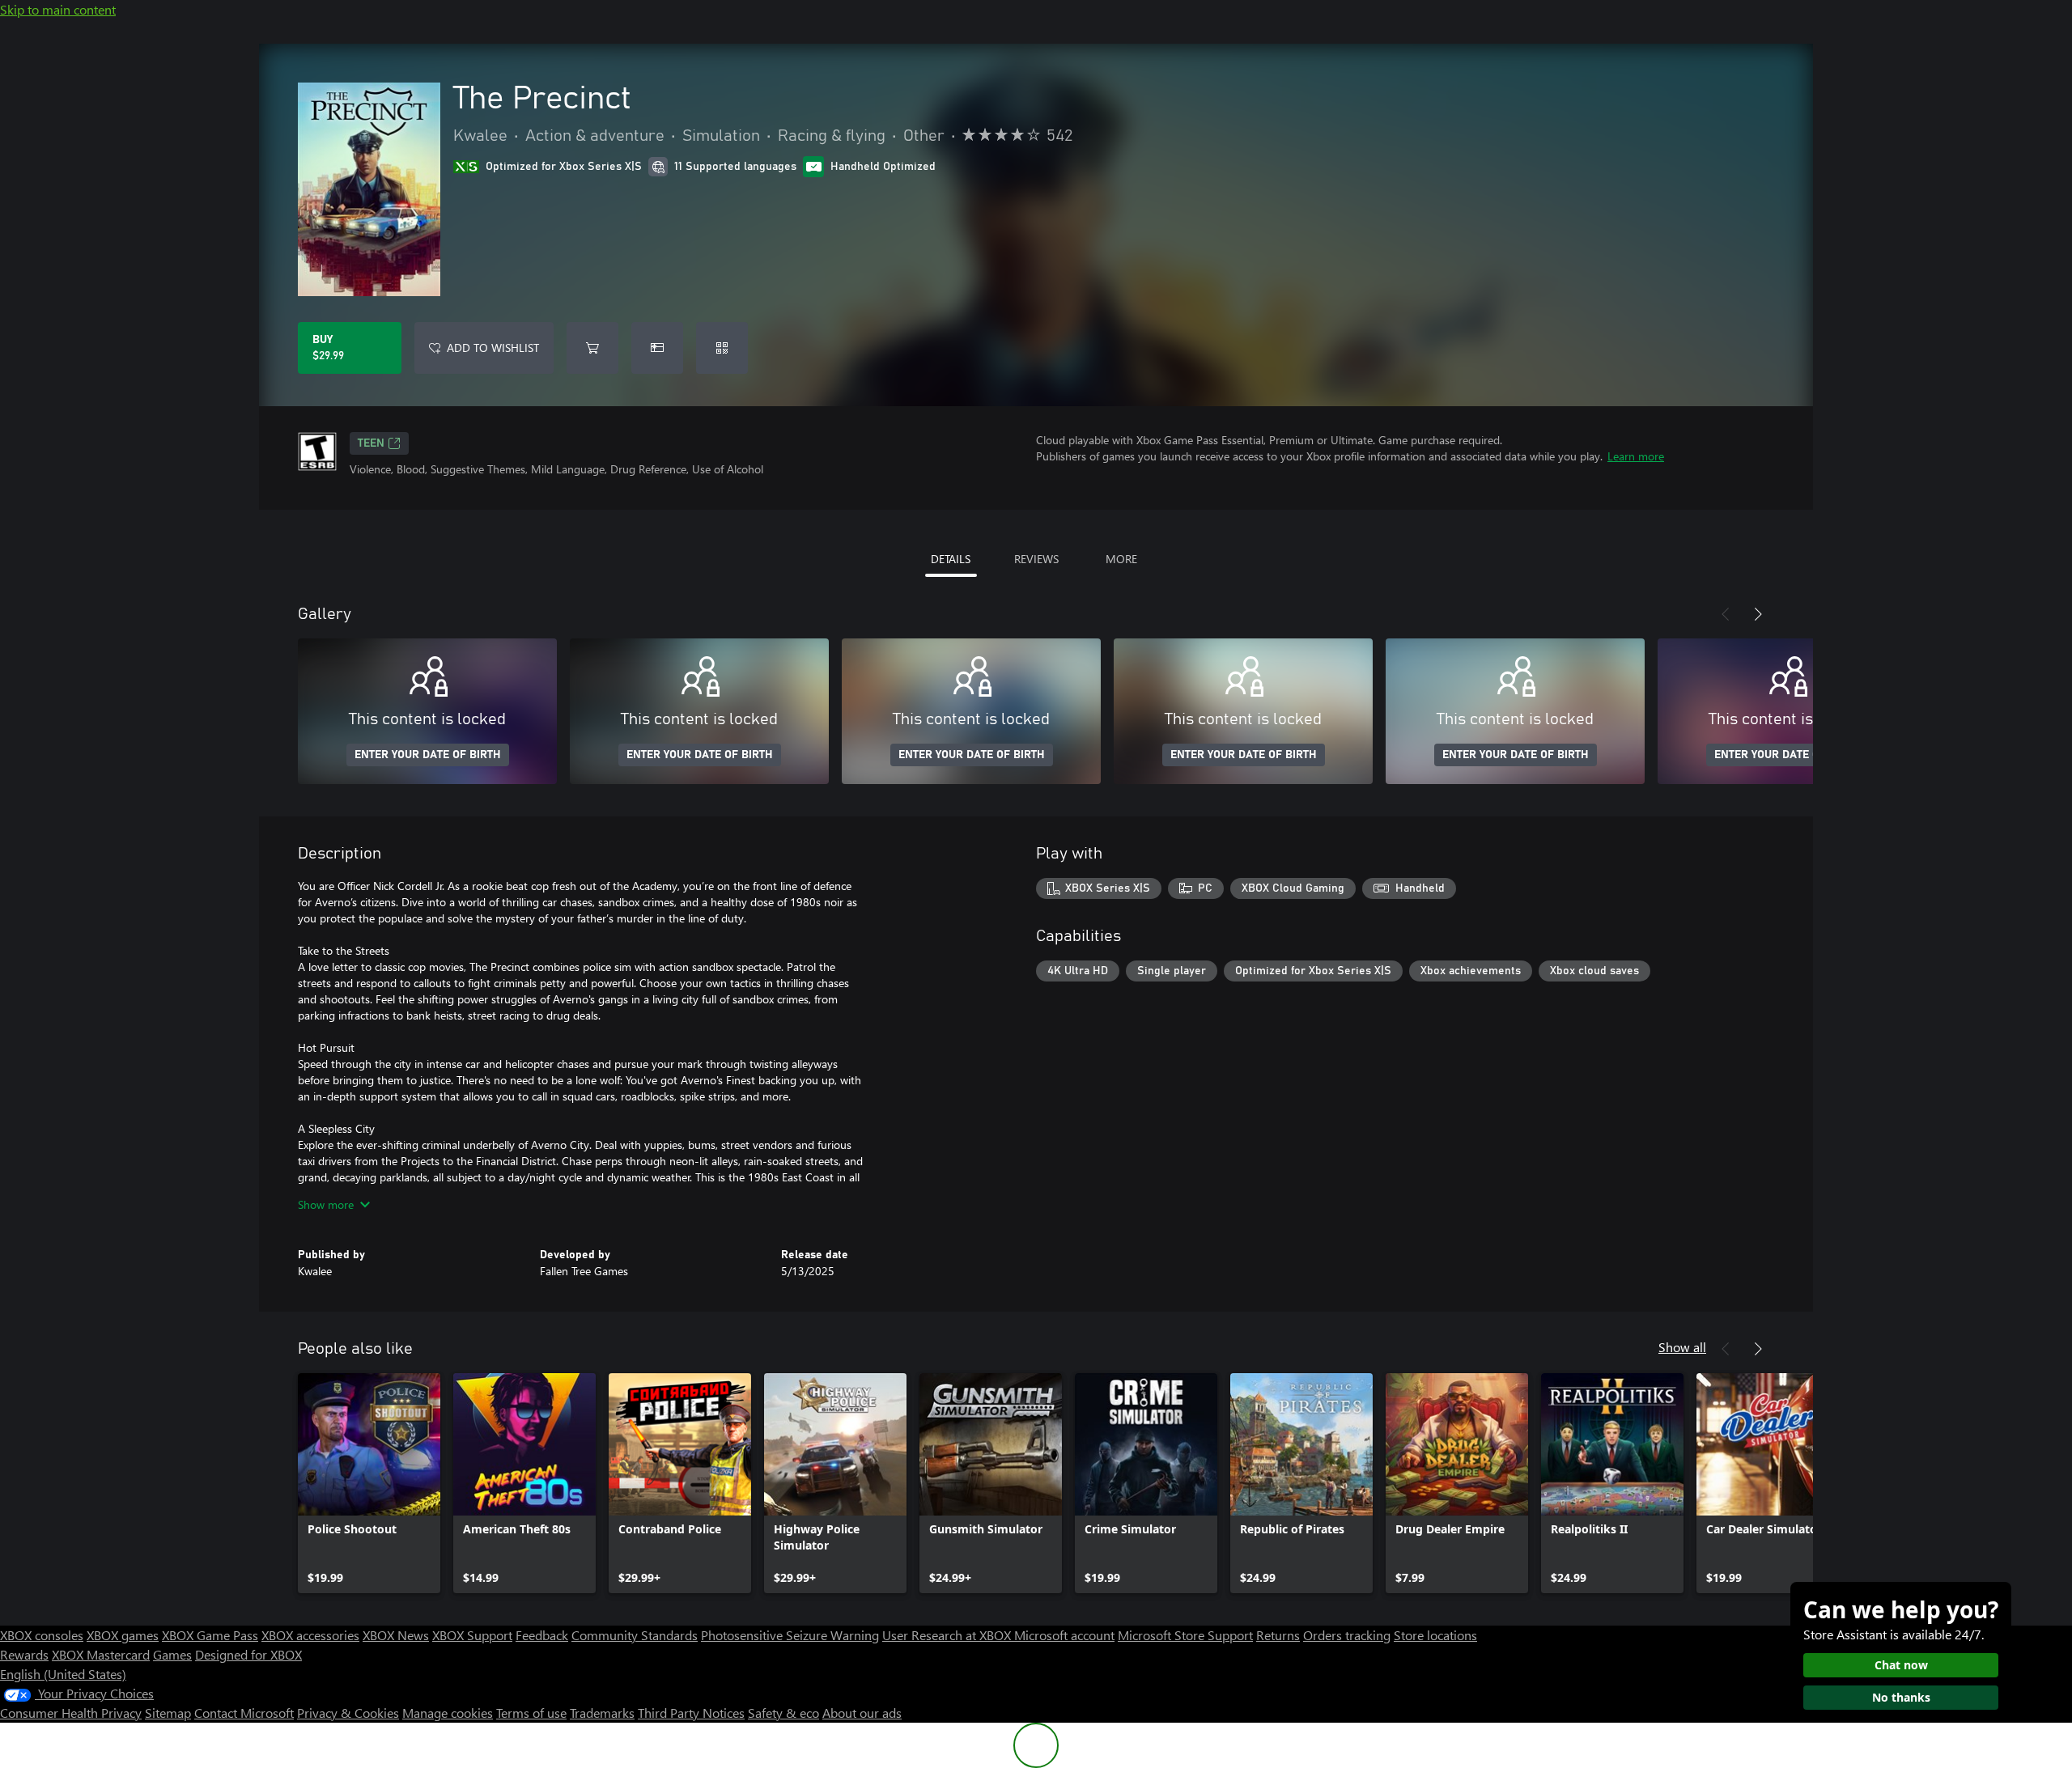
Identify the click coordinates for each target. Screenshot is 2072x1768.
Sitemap (168, 1713)
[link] (369, 1483)
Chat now (1901, 1665)
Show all (1682, 1347)
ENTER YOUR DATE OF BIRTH (428, 755)
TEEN (371, 443)
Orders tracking (1347, 1635)
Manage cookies (448, 1713)
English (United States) (63, 1674)
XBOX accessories (310, 1635)
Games (172, 1654)
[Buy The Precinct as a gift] (657, 348)
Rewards (24, 1654)
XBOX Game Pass (210, 1635)
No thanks (1901, 1697)
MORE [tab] (1121, 559)
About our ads (862, 1713)
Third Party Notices (691, 1713)
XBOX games (123, 1635)
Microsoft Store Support (1185, 1635)
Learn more (1636, 456)
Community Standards (635, 1635)
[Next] (1758, 614)
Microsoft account (1064, 1635)
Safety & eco (783, 1713)
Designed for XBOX (248, 1654)
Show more (326, 1204)
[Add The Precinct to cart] (592, 348)
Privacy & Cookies (348, 1713)
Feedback (542, 1635)
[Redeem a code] (722, 348)
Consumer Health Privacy (71, 1713)
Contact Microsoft (244, 1713)
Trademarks (602, 1713)
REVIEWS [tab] (1036, 559)
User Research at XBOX (948, 1635)
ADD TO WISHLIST (493, 348)
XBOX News (396, 1635)
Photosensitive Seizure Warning (790, 1635)
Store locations (1435, 1635)
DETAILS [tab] (951, 559)
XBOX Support (472, 1635)
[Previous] (1726, 614)
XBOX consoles (42, 1635)
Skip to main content (58, 9)
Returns (1278, 1635)
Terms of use (531, 1713)
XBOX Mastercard (101, 1654)
